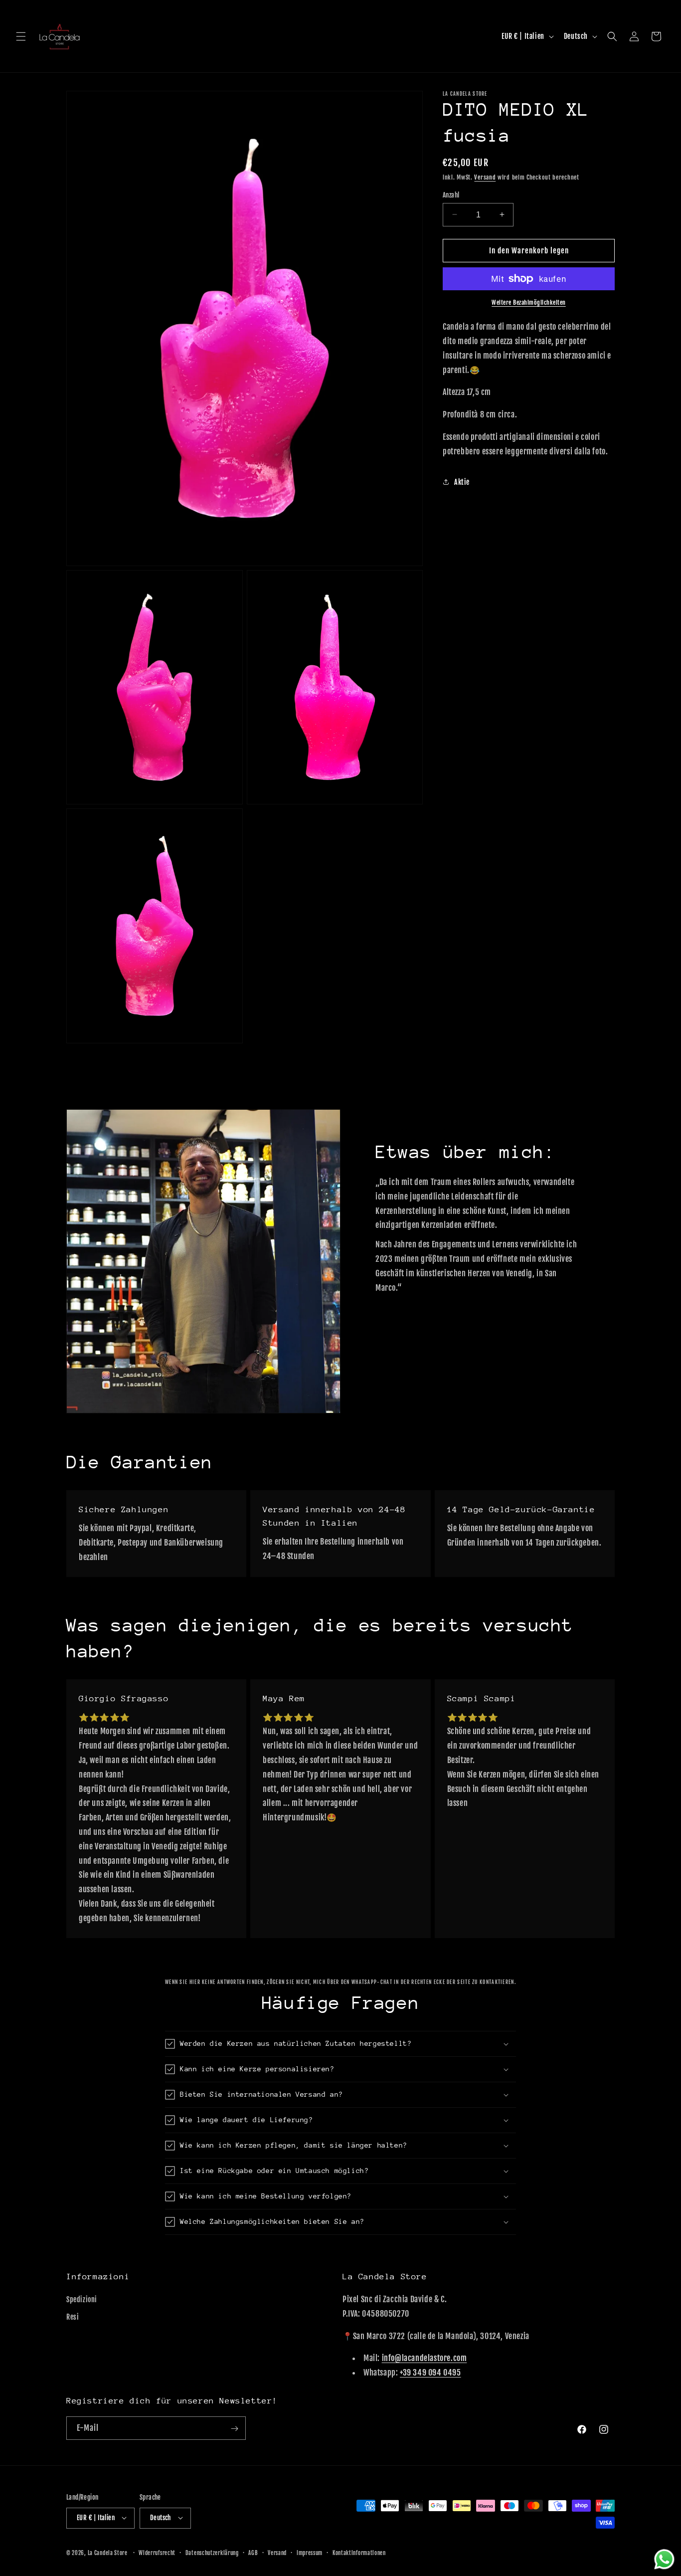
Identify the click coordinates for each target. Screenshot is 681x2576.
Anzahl (451, 195)
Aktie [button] (462, 482)
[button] (21, 36)
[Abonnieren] (234, 2429)
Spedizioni (82, 2299)
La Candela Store (108, 2553)
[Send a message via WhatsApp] (664, 2559)
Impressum (310, 2553)
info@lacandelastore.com (425, 2359)
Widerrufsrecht (157, 2553)
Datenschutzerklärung (212, 2553)
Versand (485, 177)
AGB (253, 2553)
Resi (73, 2317)
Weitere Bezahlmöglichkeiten (529, 302)
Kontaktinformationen (359, 2553)
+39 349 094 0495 (430, 2373)
